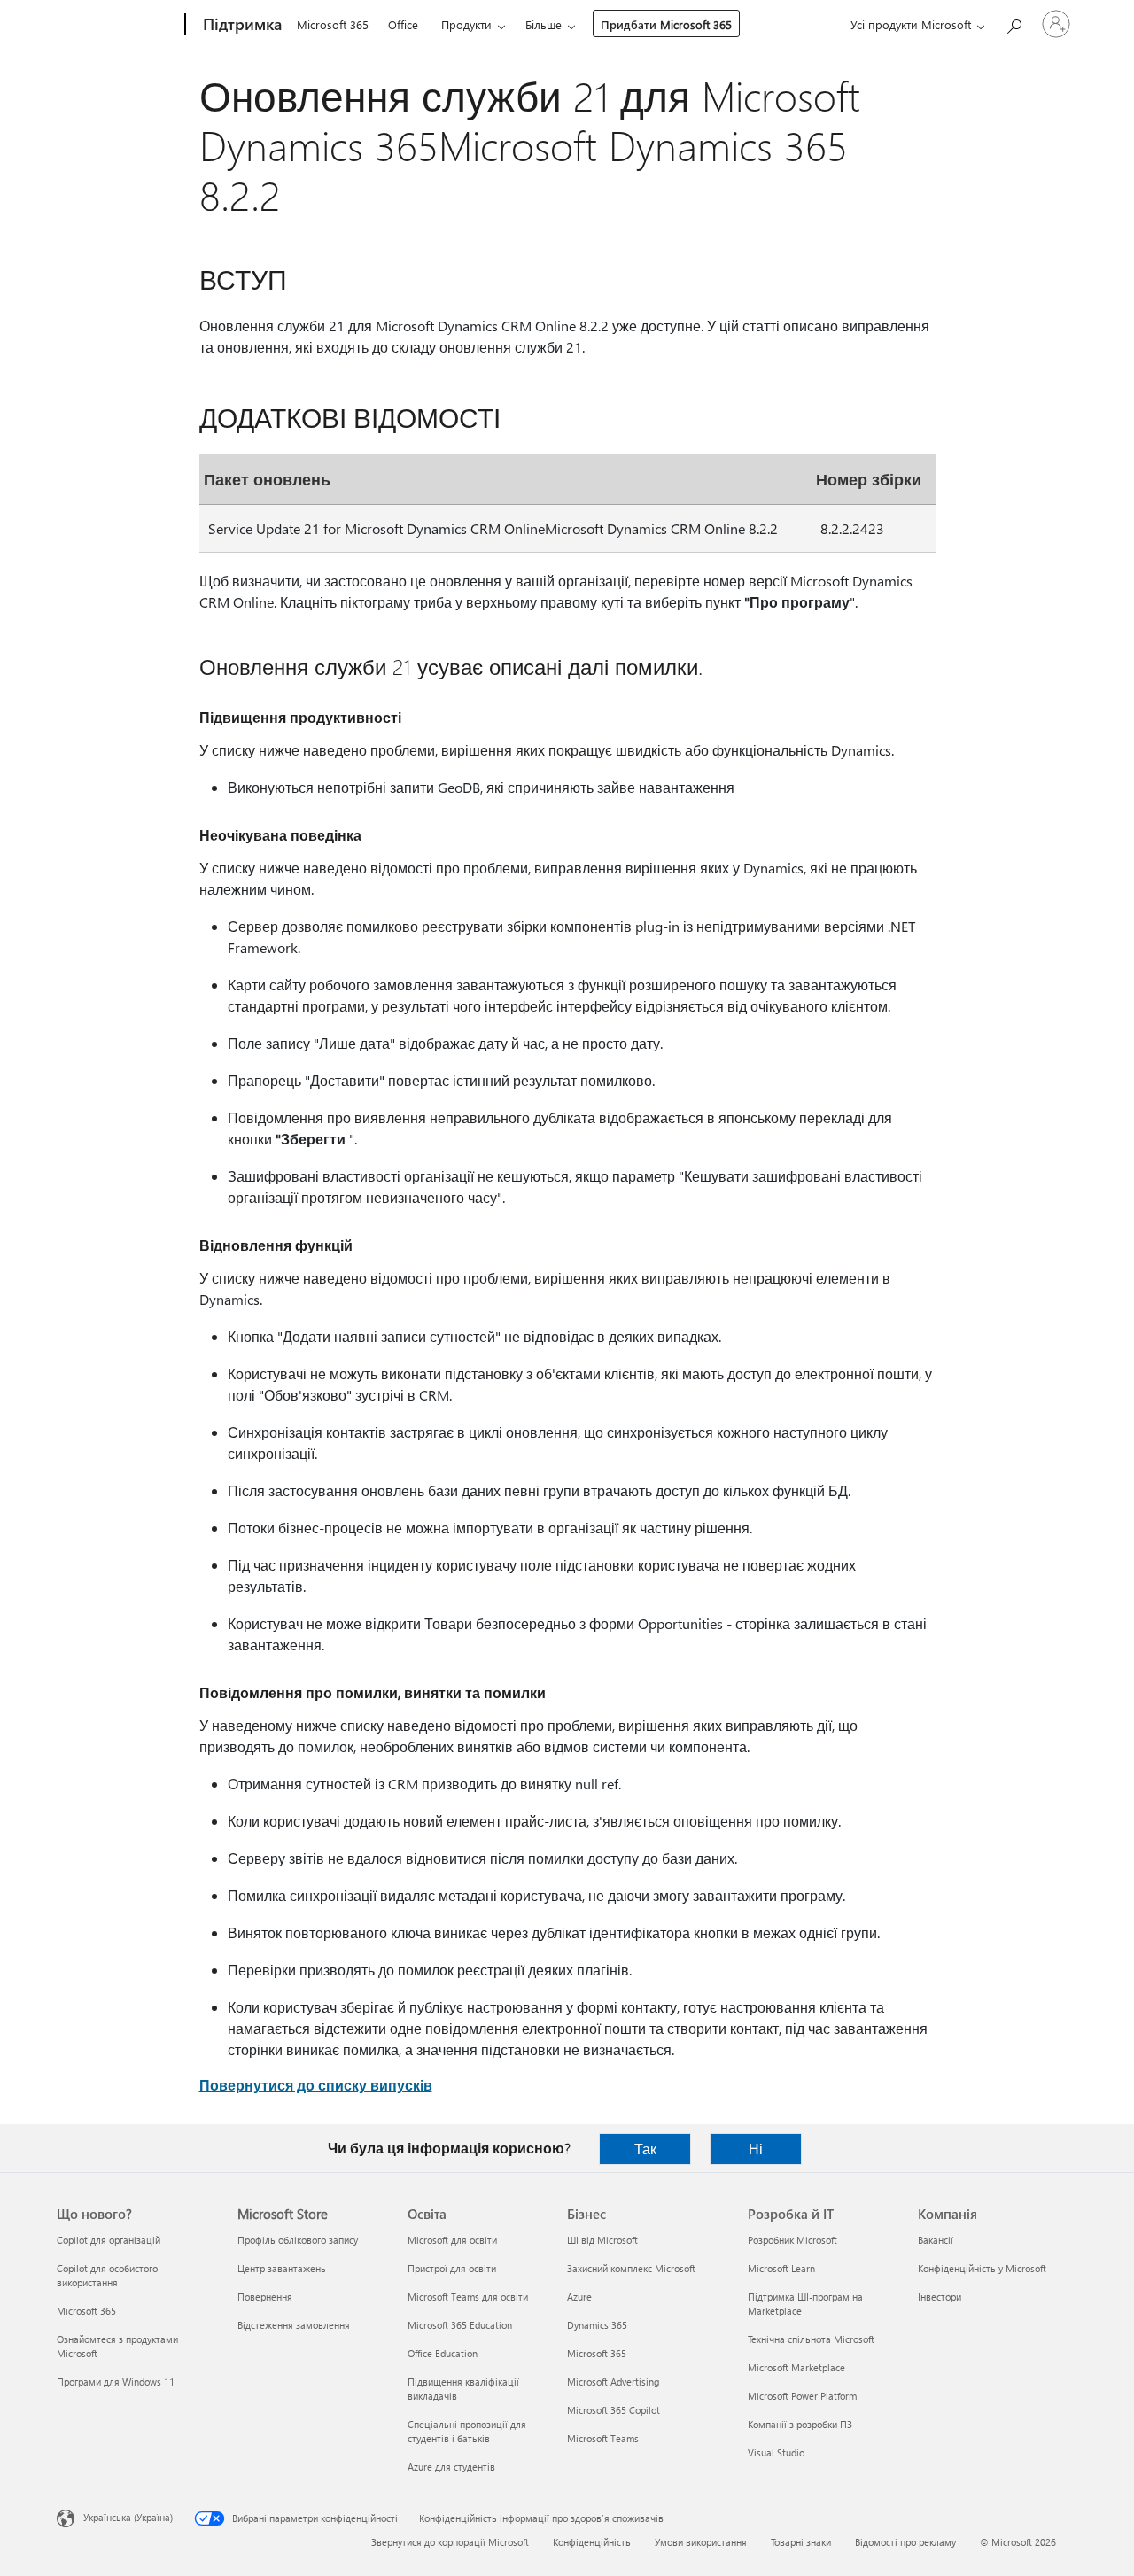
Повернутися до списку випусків (316, 2085)
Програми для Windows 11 (116, 2382)
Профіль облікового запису (298, 2240)
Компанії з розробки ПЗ (800, 2424)
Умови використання (701, 2542)
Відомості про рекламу (905, 2542)
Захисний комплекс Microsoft (631, 2268)
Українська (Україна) (128, 2517)
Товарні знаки (801, 2542)
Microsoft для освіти (452, 2240)
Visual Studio (776, 2452)
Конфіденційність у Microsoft (982, 2268)
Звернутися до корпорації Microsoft (450, 2542)
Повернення (265, 2297)
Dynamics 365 (597, 2325)
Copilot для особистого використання (107, 2275)
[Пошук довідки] (1014, 23)
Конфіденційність (592, 2542)
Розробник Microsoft (792, 2240)
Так (645, 2149)
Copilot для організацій (109, 2240)
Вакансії (936, 2240)
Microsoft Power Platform (802, 2396)
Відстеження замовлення (294, 2325)
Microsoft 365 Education (460, 2325)
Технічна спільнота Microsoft (811, 2339)
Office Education (443, 2353)
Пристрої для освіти (452, 2268)
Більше (544, 24)
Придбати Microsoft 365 (666, 24)
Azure (579, 2297)
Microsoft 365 (333, 24)
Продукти (466, 24)
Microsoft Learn (781, 2268)
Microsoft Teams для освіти (468, 2297)
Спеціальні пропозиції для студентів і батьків (467, 2431)
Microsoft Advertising (613, 2382)
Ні (756, 2149)
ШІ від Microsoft (602, 2240)
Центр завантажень (282, 2268)
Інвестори (940, 2297)
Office (403, 24)
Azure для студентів (451, 2467)
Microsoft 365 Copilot (614, 2410)
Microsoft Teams (603, 2438)
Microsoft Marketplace (796, 2367)
